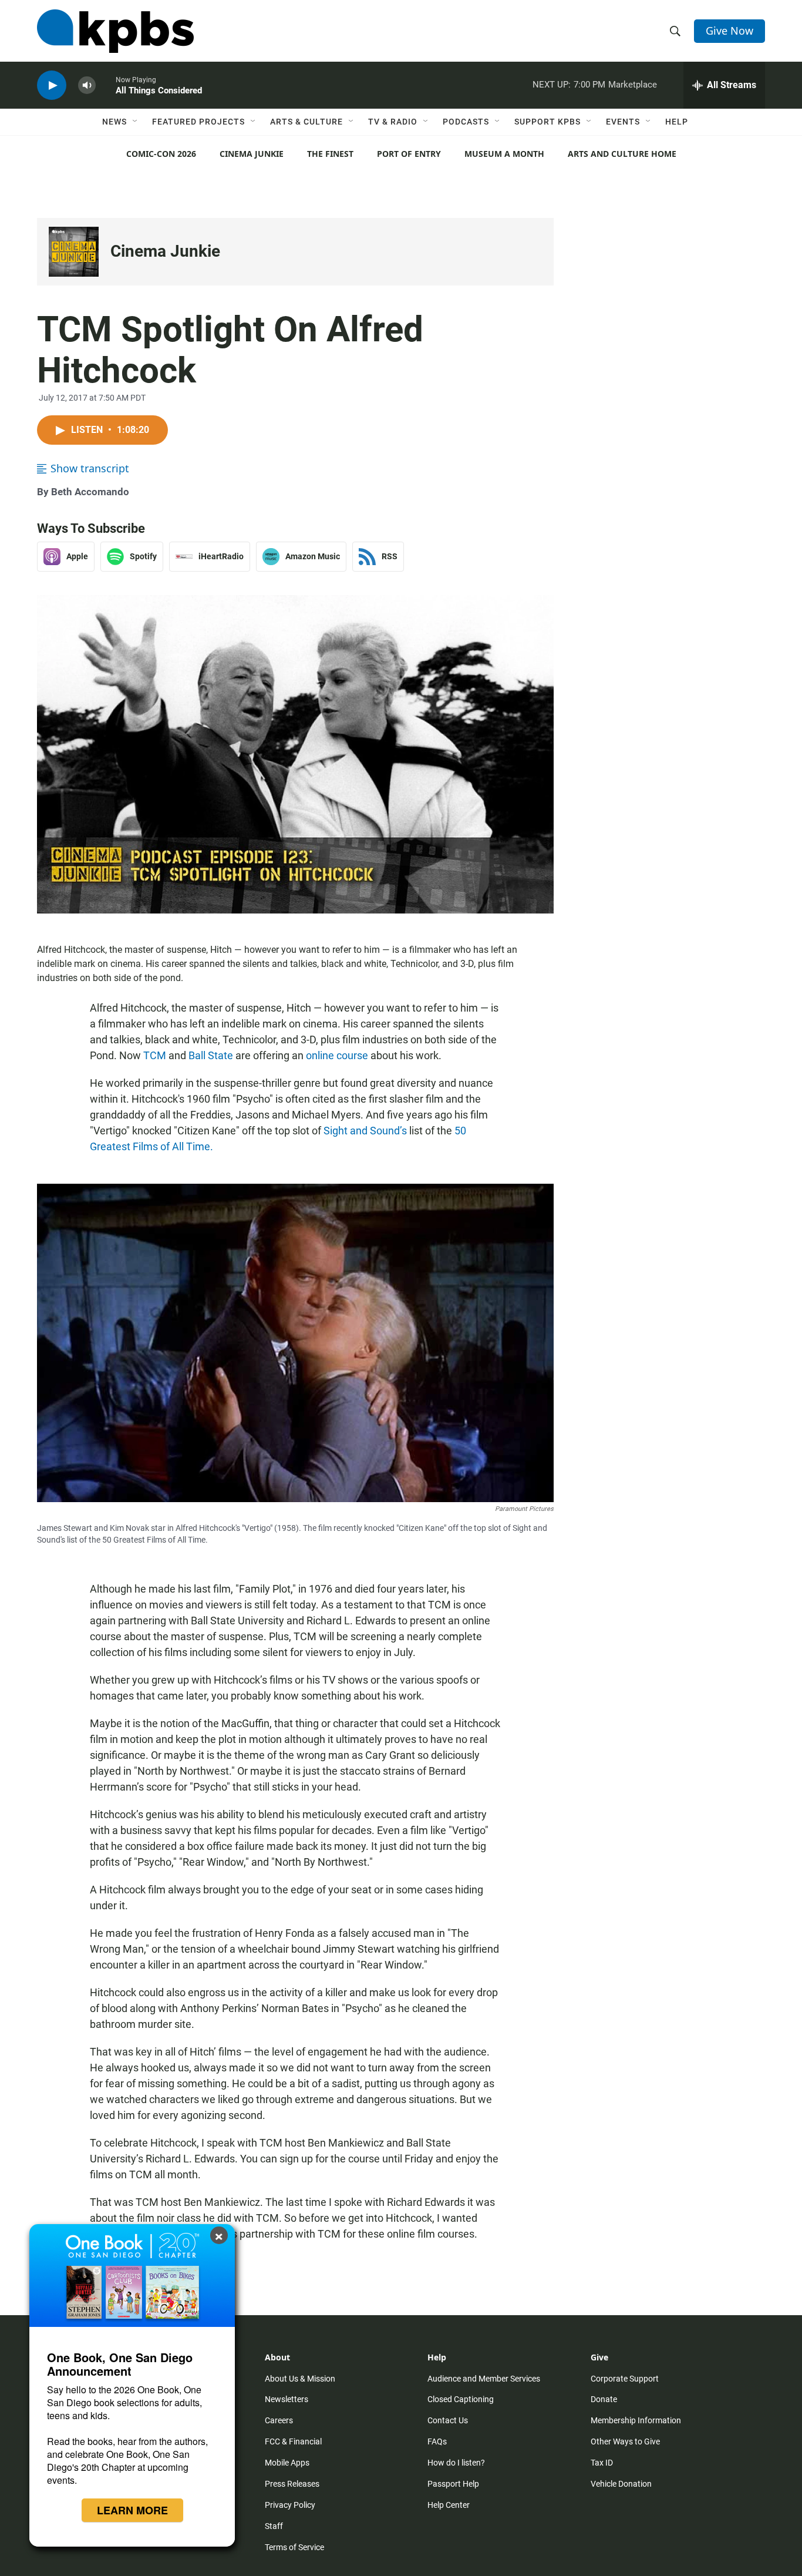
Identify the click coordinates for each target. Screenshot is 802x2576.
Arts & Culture (306, 122)
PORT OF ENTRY (409, 154)
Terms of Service (294, 2547)
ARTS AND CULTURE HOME (622, 154)
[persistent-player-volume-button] (87, 85)
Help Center (449, 2505)
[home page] (115, 31)
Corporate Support (625, 2379)
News (114, 122)
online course (337, 1055)
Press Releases (292, 2484)
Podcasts (466, 122)
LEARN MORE (132, 2510)
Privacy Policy (290, 2505)
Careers (279, 2420)
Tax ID (602, 2463)
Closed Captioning (461, 2399)
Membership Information (636, 2420)
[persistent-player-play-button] (52, 85)
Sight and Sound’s (365, 1131)
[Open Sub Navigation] (136, 122)
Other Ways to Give (625, 2441)
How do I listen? (456, 2463)
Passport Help (453, 2484)
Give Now (729, 31)
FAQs (437, 2441)
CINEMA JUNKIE (252, 154)
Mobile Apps (287, 2463)
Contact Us (448, 2420)
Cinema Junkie (165, 251)
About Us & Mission (300, 2379)
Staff (274, 2526)
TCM (155, 1055)
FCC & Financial (293, 2441)
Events (623, 122)
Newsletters (287, 2399)
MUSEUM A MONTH (504, 154)
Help (677, 122)
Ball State (211, 1055)
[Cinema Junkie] (74, 252)
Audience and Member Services (484, 2379)
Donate (604, 2399)
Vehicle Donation (621, 2484)
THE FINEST (330, 154)
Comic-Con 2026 (161, 154)
